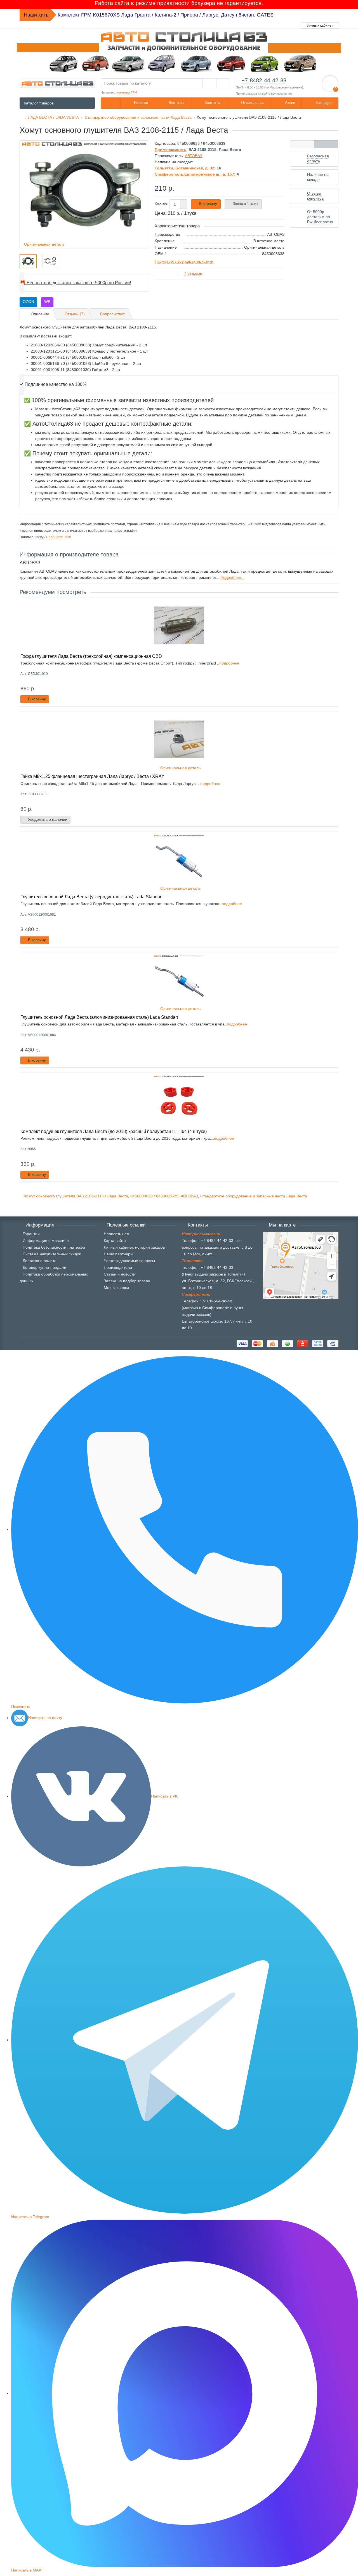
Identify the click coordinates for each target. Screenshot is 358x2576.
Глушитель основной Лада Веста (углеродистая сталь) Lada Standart (91, 897)
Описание (40, 314)
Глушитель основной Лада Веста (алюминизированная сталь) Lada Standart (99, 1017)
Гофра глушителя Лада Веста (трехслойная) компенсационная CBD (91, 656)
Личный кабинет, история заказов (134, 1247)
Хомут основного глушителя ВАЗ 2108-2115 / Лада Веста (76, 1196)
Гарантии (31, 1234)
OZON (28, 302)
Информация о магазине (46, 1241)
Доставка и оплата (40, 1261)
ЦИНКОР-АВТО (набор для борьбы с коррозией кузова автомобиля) (137, 15)
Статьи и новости (120, 1274)
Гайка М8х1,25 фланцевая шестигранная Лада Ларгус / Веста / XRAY (92, 776)
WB (47, 302)
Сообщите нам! (58, 537)
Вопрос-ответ (112, 314)
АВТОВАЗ (189, 1196)
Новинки (140, 103)
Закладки (323, 103)
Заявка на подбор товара (127, 1281)
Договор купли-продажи (44, 1267)
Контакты (212, 103)
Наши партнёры (118, 1254)
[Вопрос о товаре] (302, 144)
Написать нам (117, 1234)
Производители (118, 1267)
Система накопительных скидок (52, 1254)
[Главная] (21, 117)
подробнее (229, 663)
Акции (289, 103)
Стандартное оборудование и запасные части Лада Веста (254, 1196)
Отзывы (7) (75, 314)
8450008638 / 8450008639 (154, 1196)
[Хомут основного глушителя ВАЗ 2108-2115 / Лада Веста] (28, 261)
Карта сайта (115, 1241)
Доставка (176, 103)
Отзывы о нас (252, 103)
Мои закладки (116, 1288)
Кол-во (161, 204)
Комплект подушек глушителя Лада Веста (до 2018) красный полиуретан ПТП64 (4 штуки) (114, 1131)
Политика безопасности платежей (54, 1247)
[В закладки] (326, 144)
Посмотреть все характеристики (184, 261)
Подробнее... (232, 577)
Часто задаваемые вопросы (129, 1261)
